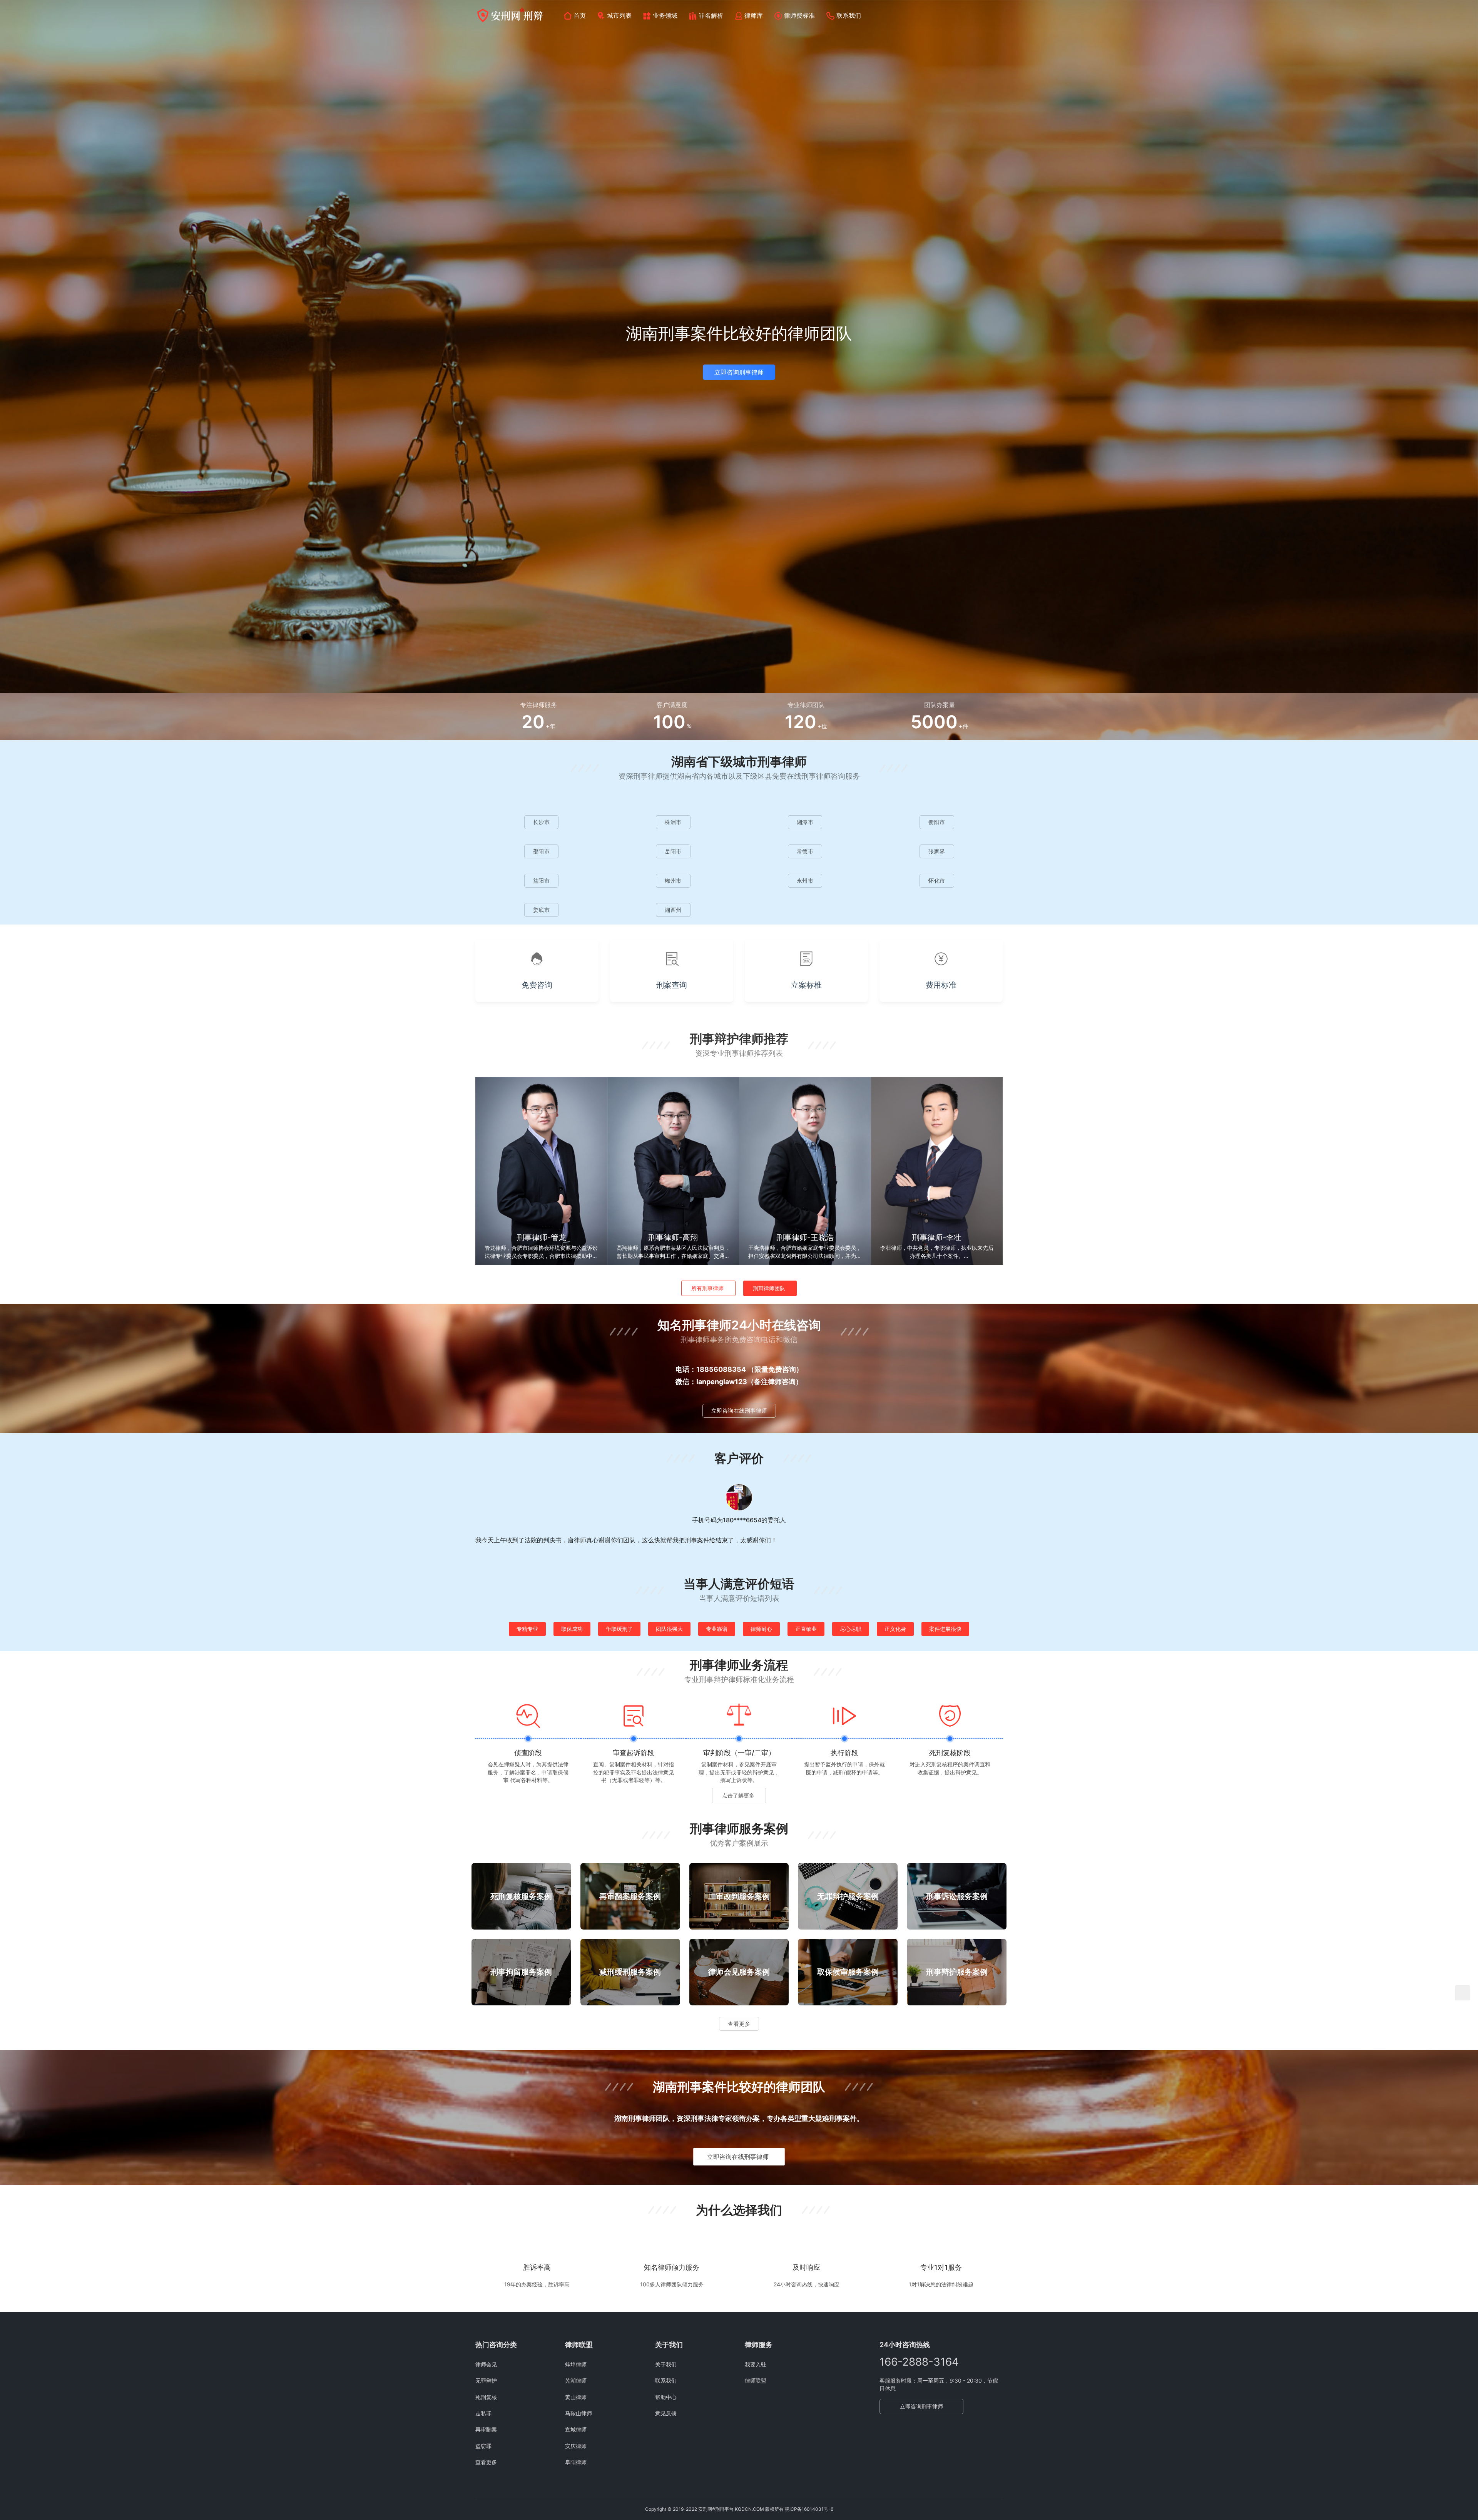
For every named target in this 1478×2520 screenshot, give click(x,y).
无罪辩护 (486, 2380)
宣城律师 (576, 2429)
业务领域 (665, 15)
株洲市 (673, 822)
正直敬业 (806, 1629)
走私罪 (483, 2413)
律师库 (754, 15)
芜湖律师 (576, 2380)
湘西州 (673, 910)
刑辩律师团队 (769, 1288)
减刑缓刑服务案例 (630, 1972)
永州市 (805, 880)
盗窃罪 (483, 2446)
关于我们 (666, 2364)
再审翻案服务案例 (630, 1896)
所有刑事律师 (707, 1288)
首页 (580, 15)
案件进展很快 (945, 1629)
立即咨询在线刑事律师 (739, 1410)
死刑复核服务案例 (521, 1896)
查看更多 (739, 2024)
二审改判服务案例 (739, 1896)
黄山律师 (576, 2397)
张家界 (937, 851)
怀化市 (937, 880)
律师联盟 (756, 2380)
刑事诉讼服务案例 (957, 1896)
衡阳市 (937, 822)
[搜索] (999, 15)
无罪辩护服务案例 (848, 1896)
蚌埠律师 (576, 2364)
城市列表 (619, 15)
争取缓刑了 (619, 1629)
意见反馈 (666, 2413)
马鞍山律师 (578, 2413)
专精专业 (527, 1629)
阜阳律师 (576, 2462)
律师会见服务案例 (739, 1972)
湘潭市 (805, 822)
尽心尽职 (851, 1629)
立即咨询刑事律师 (739, 372)
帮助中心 (666, 2397)
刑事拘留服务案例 (521, 1972)
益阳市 (542, 880)
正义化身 (895, 1629)
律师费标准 (799, 15)
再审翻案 (486, 2429)
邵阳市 (542, 851)
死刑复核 (486, 2397)
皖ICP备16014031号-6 (809, 2509)
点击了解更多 (738, 1795)
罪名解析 (711, 15)
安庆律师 (576, 2446)
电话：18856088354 (711, 1369)
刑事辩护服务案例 (957, 1972)
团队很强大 (669, 1629)
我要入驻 (756, 2364)
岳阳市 (673, 851)
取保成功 (572, 1629)
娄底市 (542, 910)
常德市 (805, 851)
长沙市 (542, 822)
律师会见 (486, 2364)
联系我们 (849, 15)
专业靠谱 (717, 1629)
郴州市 (673, 880)
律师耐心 (761, 1629)
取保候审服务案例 (848, 1972)
